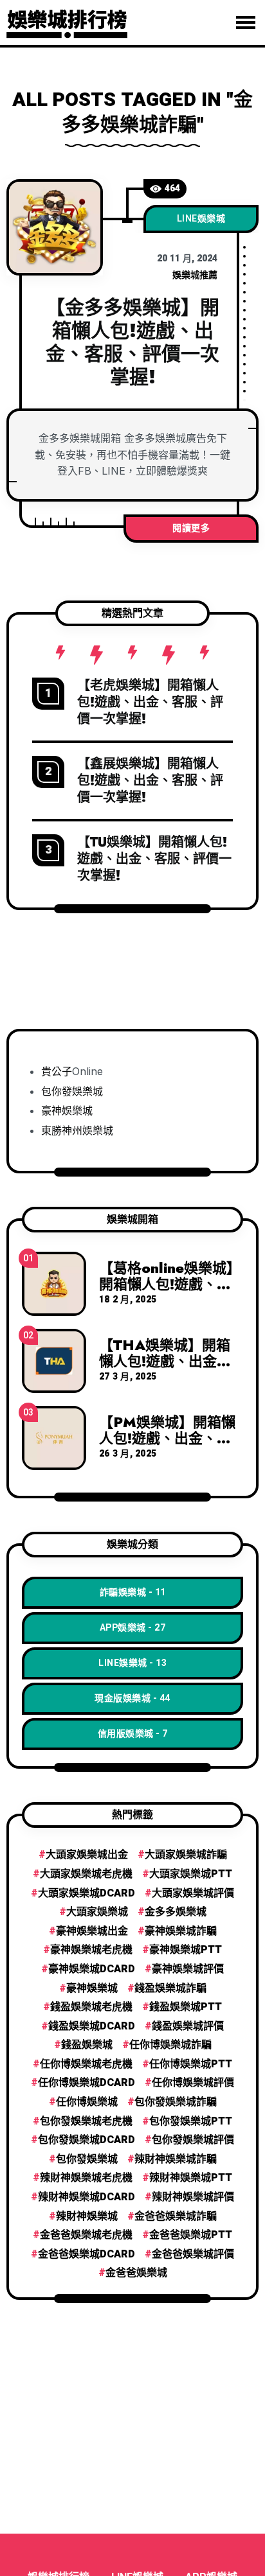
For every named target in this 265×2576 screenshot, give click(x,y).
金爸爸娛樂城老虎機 (86, 2235)
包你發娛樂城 (72, 1091)
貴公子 (57, 1071)
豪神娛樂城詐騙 (181, 1931)
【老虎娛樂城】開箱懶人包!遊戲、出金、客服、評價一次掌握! (150, 702)
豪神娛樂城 (67, 1110)
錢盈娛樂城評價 (188, 2026)
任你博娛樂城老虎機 (86, 2064)
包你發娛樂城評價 (193, 2140)
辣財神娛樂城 (87, 2216)
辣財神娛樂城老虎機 (86, 2178)
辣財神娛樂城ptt (191, 2178)
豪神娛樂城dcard (92, 1969)
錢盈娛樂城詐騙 (170, 1988)
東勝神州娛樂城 (77, 1130)
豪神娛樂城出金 (92, 1931)
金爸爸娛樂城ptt (191, 2235)
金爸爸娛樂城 (136, 2273)
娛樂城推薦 (195, 275)
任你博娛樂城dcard (87, 2083)
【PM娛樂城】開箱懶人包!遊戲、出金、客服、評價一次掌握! (167, 1437)
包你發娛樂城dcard (87, 2140)
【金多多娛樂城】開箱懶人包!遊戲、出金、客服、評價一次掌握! (132, 342)
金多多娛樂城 (176, 1912)
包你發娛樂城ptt (191, 2121)
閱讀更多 (191, 528)
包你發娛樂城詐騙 (176, 2102)
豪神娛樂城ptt (186, 1950)
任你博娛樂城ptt (191, 2064)
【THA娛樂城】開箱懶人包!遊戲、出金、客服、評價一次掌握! (165, 1360)
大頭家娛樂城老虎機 (86, 1874)
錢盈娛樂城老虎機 (91, 2007)
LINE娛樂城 (201, 219)
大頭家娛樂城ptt (191, 1874)
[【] (55, 227)
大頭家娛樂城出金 (87, 1855)
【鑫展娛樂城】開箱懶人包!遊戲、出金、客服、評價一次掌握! (150, 781)
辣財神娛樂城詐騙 (176, 2159)
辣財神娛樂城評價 (193, 2197)
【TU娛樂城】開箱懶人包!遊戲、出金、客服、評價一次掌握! (154, 859)
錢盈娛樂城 (87, 2045)
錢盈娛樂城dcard (92, 2026)
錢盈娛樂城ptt (186, 2007)
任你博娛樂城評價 (193, 2083)
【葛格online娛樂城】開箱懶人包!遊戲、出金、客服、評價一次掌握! (170, 1291)
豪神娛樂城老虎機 (91, 1950)
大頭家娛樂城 (97, 1912)
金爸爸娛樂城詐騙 (176, 2216)
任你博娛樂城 (87, 2102)
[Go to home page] (67, 21)
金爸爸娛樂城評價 (193, 2254)
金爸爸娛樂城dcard (87, 2254)
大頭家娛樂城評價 (193, 1893)
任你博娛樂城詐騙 (170, 2045)
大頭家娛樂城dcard (87, 1893)
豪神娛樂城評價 (188, 1969)
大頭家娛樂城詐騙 (186, 1855)
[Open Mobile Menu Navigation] (246, 22)
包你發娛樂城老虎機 (86, 2121)
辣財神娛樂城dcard (87, 2197)
